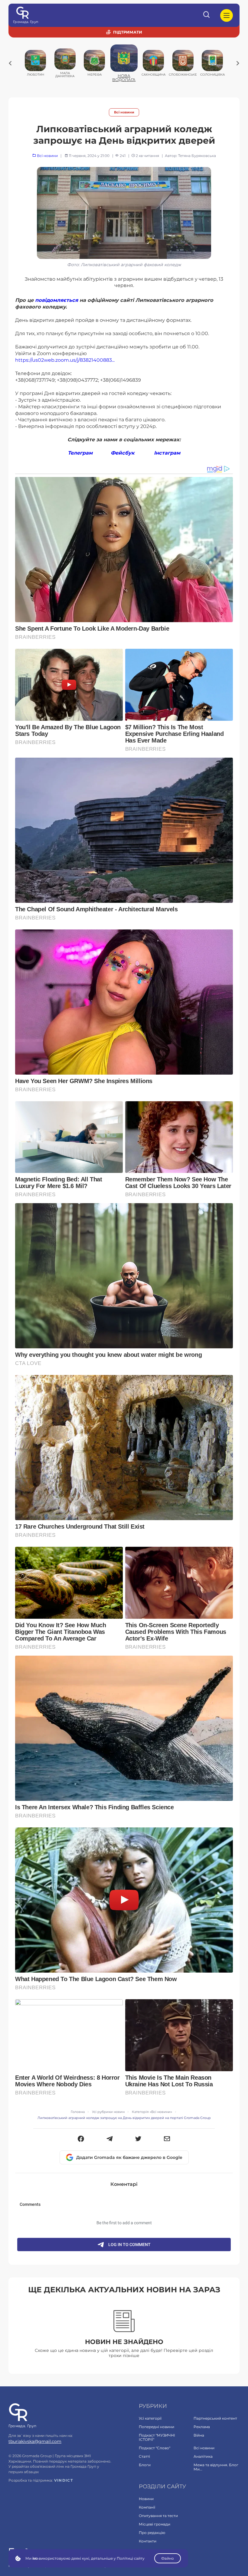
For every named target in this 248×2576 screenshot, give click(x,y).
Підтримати (128, 32)
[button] (81, 2139)
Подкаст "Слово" (155, 2448)
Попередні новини (157, 2427)
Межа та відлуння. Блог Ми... (216, 2467)
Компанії (147, 2507)
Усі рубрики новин (108, 2112)
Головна (78, 2112)
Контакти (148, 2541)
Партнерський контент (215, 2418)
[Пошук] (207, 15)
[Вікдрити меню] (227, 15)
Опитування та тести (158, 2516)
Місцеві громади (155, 2524)
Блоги (145, 2465)
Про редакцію (152, 2533)
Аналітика (203, 2456)
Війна (199, 2435)
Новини (146, 2499)
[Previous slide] (10, 63)
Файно (168, 2558)
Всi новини (124, 112)
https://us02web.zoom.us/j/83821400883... (65, 360)
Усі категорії (150, 2418)
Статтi (144, 2456)
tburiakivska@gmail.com (35, 2441)
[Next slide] (238, 63)
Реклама (202, 2427)
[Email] (167, 2139)
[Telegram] (110, 2139)
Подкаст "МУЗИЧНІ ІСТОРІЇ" (157, 2437)
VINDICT (64, 2480)
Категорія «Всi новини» (152, 2112)
